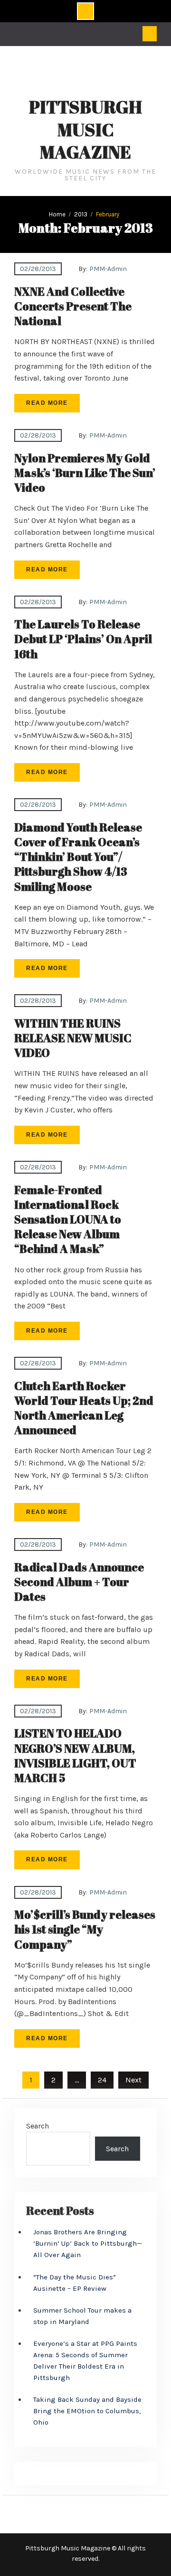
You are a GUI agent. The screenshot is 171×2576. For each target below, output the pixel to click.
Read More (47, 403)
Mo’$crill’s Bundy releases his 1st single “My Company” (85, 1929)
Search (38, 2126)
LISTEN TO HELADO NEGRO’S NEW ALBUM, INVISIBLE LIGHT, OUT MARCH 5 (75, 1755)
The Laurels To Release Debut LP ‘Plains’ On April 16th (83, 639)
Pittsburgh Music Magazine (85, 130)
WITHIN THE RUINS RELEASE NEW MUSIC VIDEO (73, 1038)
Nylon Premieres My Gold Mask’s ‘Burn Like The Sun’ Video (85, 473)
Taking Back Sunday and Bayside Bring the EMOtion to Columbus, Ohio (87, 2411)
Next (133, 2080)
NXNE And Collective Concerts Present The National (73, 306)
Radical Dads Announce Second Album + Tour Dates (79, 1582)
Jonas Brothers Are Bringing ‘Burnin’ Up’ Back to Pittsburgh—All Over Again (88, 2243)
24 (102, 2080)
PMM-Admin (108, 269)
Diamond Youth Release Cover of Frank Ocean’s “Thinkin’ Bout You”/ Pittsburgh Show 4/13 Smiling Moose (78, 857)
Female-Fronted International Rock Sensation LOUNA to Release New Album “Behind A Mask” (68, 1219)
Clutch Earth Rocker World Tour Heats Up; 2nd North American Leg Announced (84, 1408)
